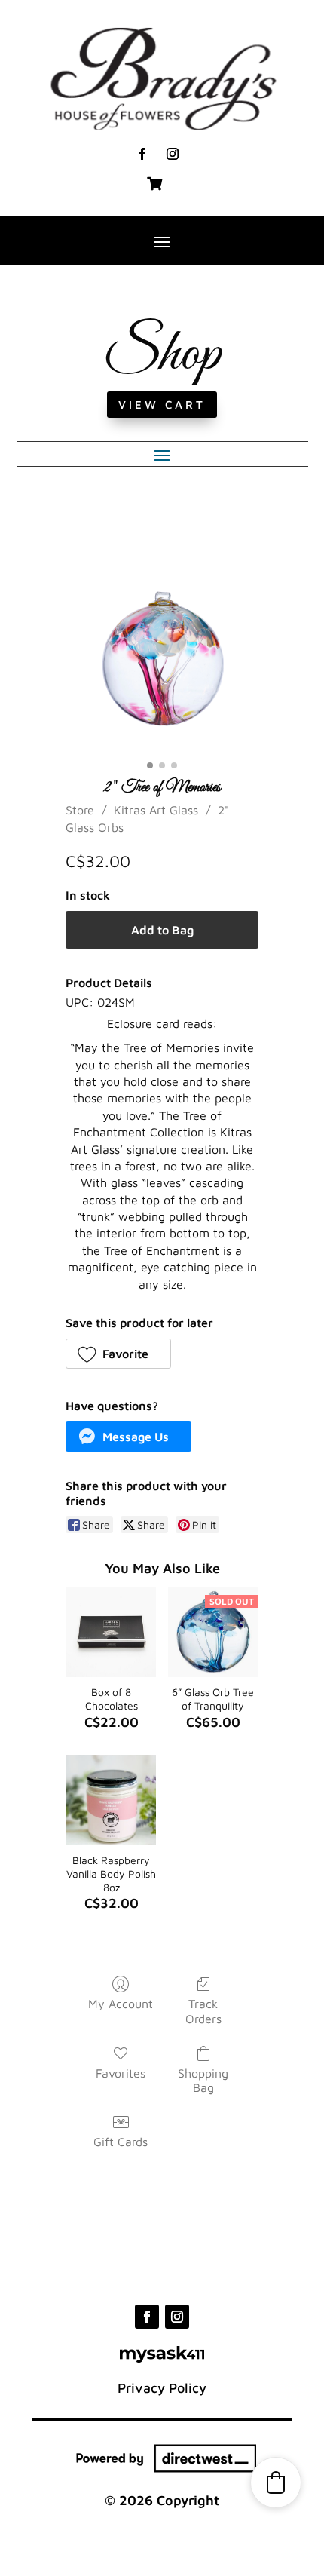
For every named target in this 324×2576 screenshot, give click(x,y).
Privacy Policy (162, 2388)
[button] (118, 1354)
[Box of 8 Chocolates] (111, 1632)
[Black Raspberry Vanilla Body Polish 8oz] (111, 1800)
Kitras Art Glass (156, 810)
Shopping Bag (203, 2080)
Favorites (121, 2073)
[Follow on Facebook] (142, 154)
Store (80, 810)
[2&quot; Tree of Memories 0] (162, 658)
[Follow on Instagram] (173, 154)
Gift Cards (121, 2142)
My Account (121, 2004)
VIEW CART (162, 405)
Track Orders (203, 2011)
